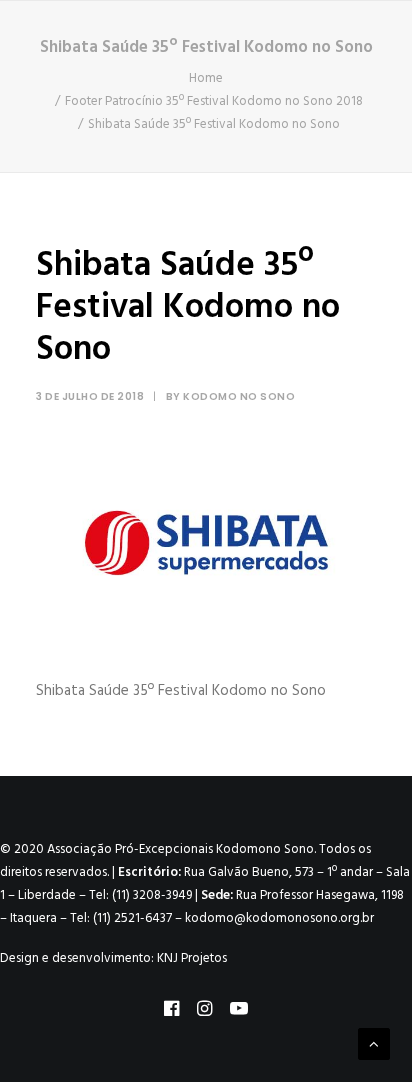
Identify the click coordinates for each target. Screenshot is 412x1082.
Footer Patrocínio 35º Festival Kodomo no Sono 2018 (214, 101)
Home (206, 78)
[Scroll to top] (374, 1044)
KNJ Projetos (192, 958)
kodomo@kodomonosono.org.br (279, 918)
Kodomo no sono (239, 396)
